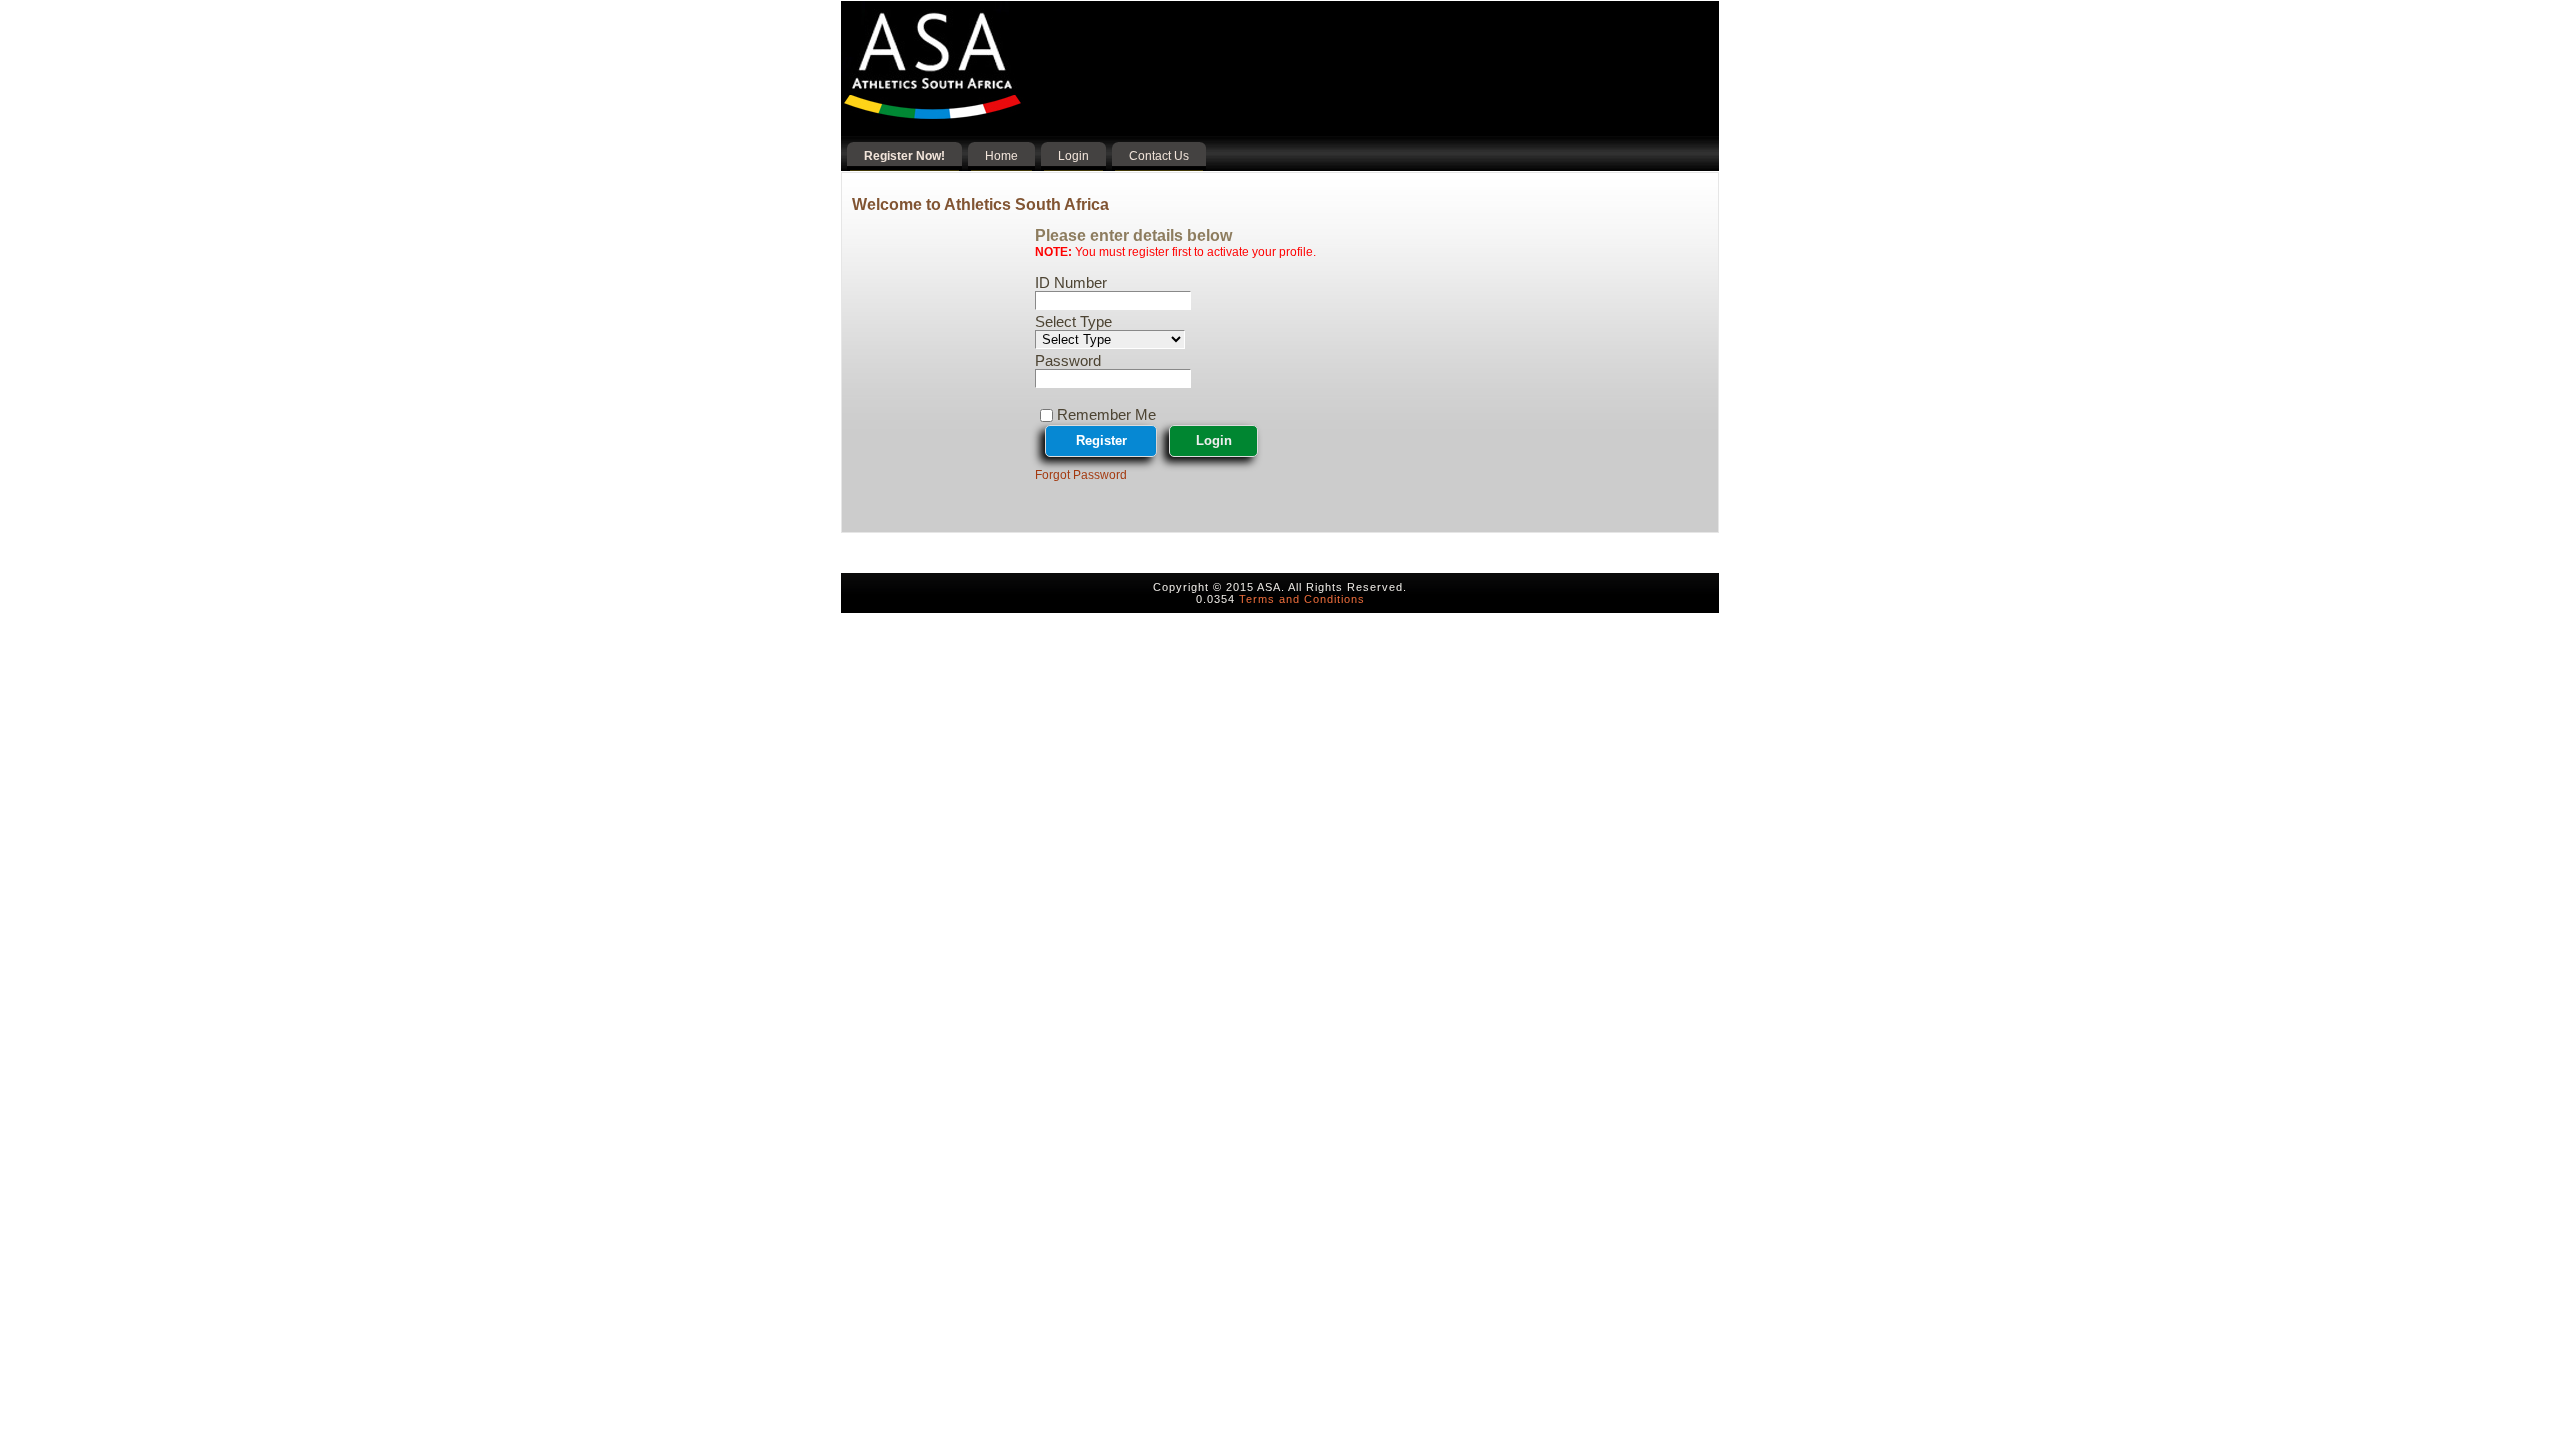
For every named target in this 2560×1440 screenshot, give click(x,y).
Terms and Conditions (1302, 599)
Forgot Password (1081, 475)
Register (1101, 440)
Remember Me (1106, 414)
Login (1214, 440)
